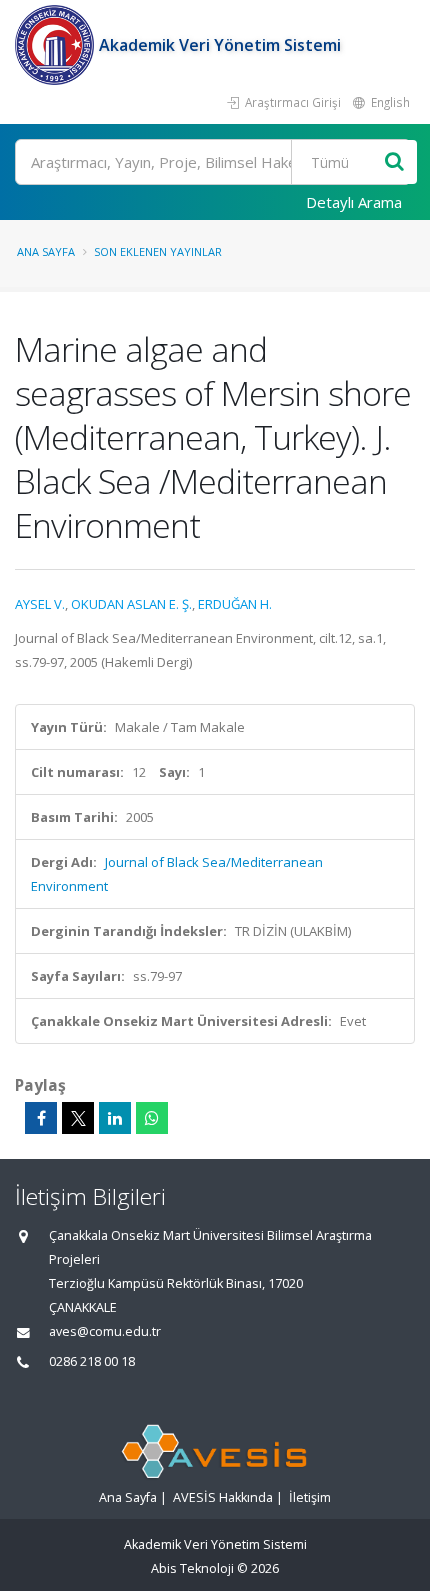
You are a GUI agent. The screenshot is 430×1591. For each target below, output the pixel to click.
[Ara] (394, 162)
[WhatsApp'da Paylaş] (152, 1118)
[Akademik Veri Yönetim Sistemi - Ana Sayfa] (57, 45)
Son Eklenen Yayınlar (158, 251)
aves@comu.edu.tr (105, 1331)
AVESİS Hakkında (223, 1497)
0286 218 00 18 (92, 1361)
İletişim (310, 1497)
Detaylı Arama (354, 202)
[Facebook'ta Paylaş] (41, 1118)
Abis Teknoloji (192, 1568)
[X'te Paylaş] (78, 1118)
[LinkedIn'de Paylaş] (115, 1118)
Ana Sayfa (46, 251)
